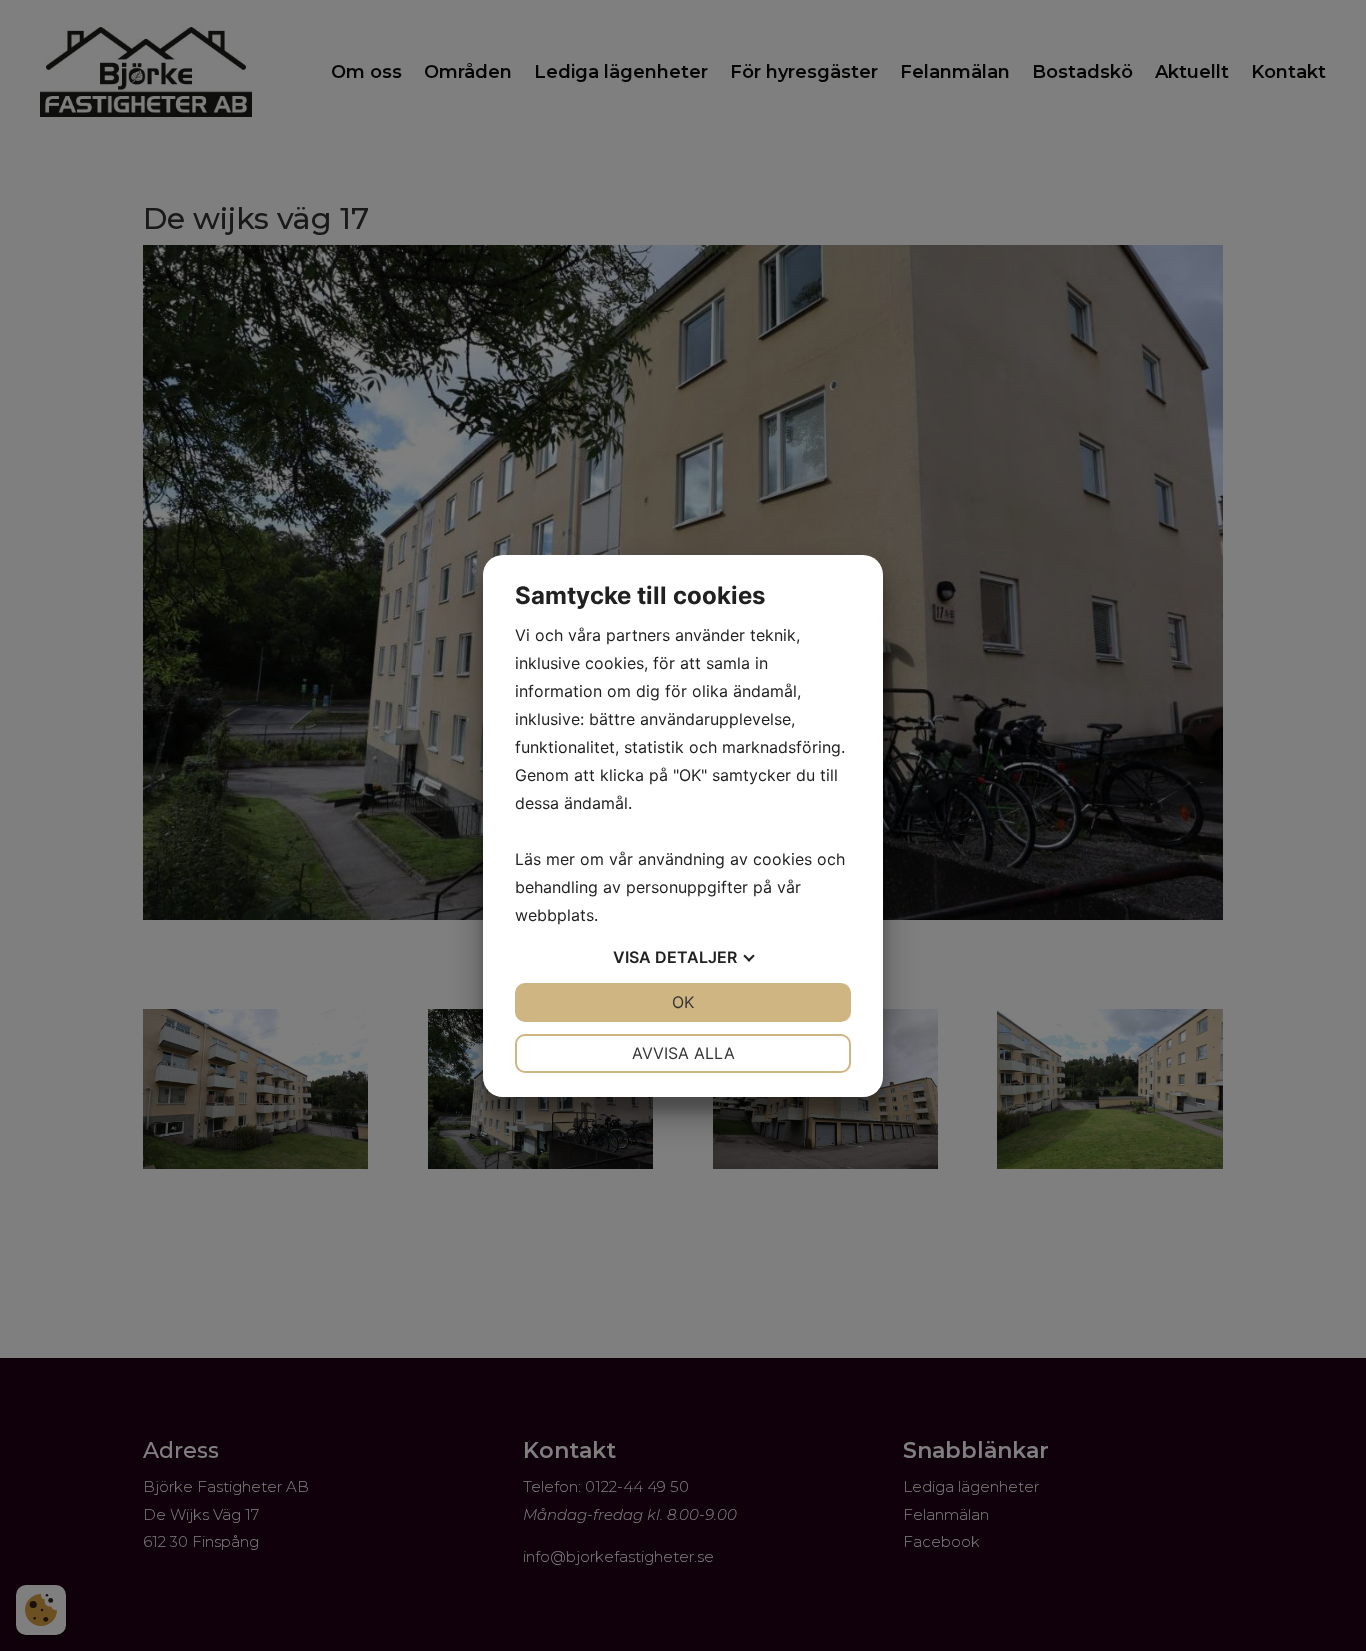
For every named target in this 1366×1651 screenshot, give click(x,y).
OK (683, 1002)
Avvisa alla (683, 1053)
